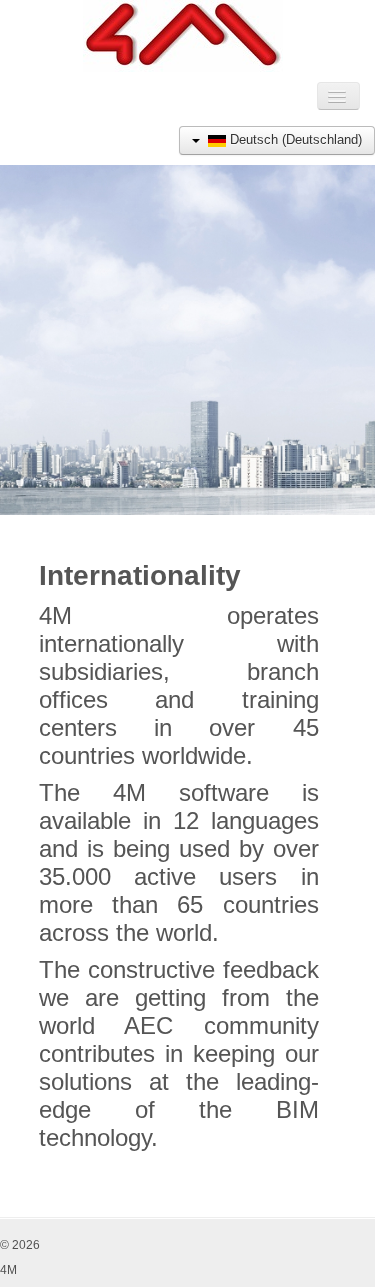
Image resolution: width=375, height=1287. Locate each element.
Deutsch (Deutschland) (294, 139)
